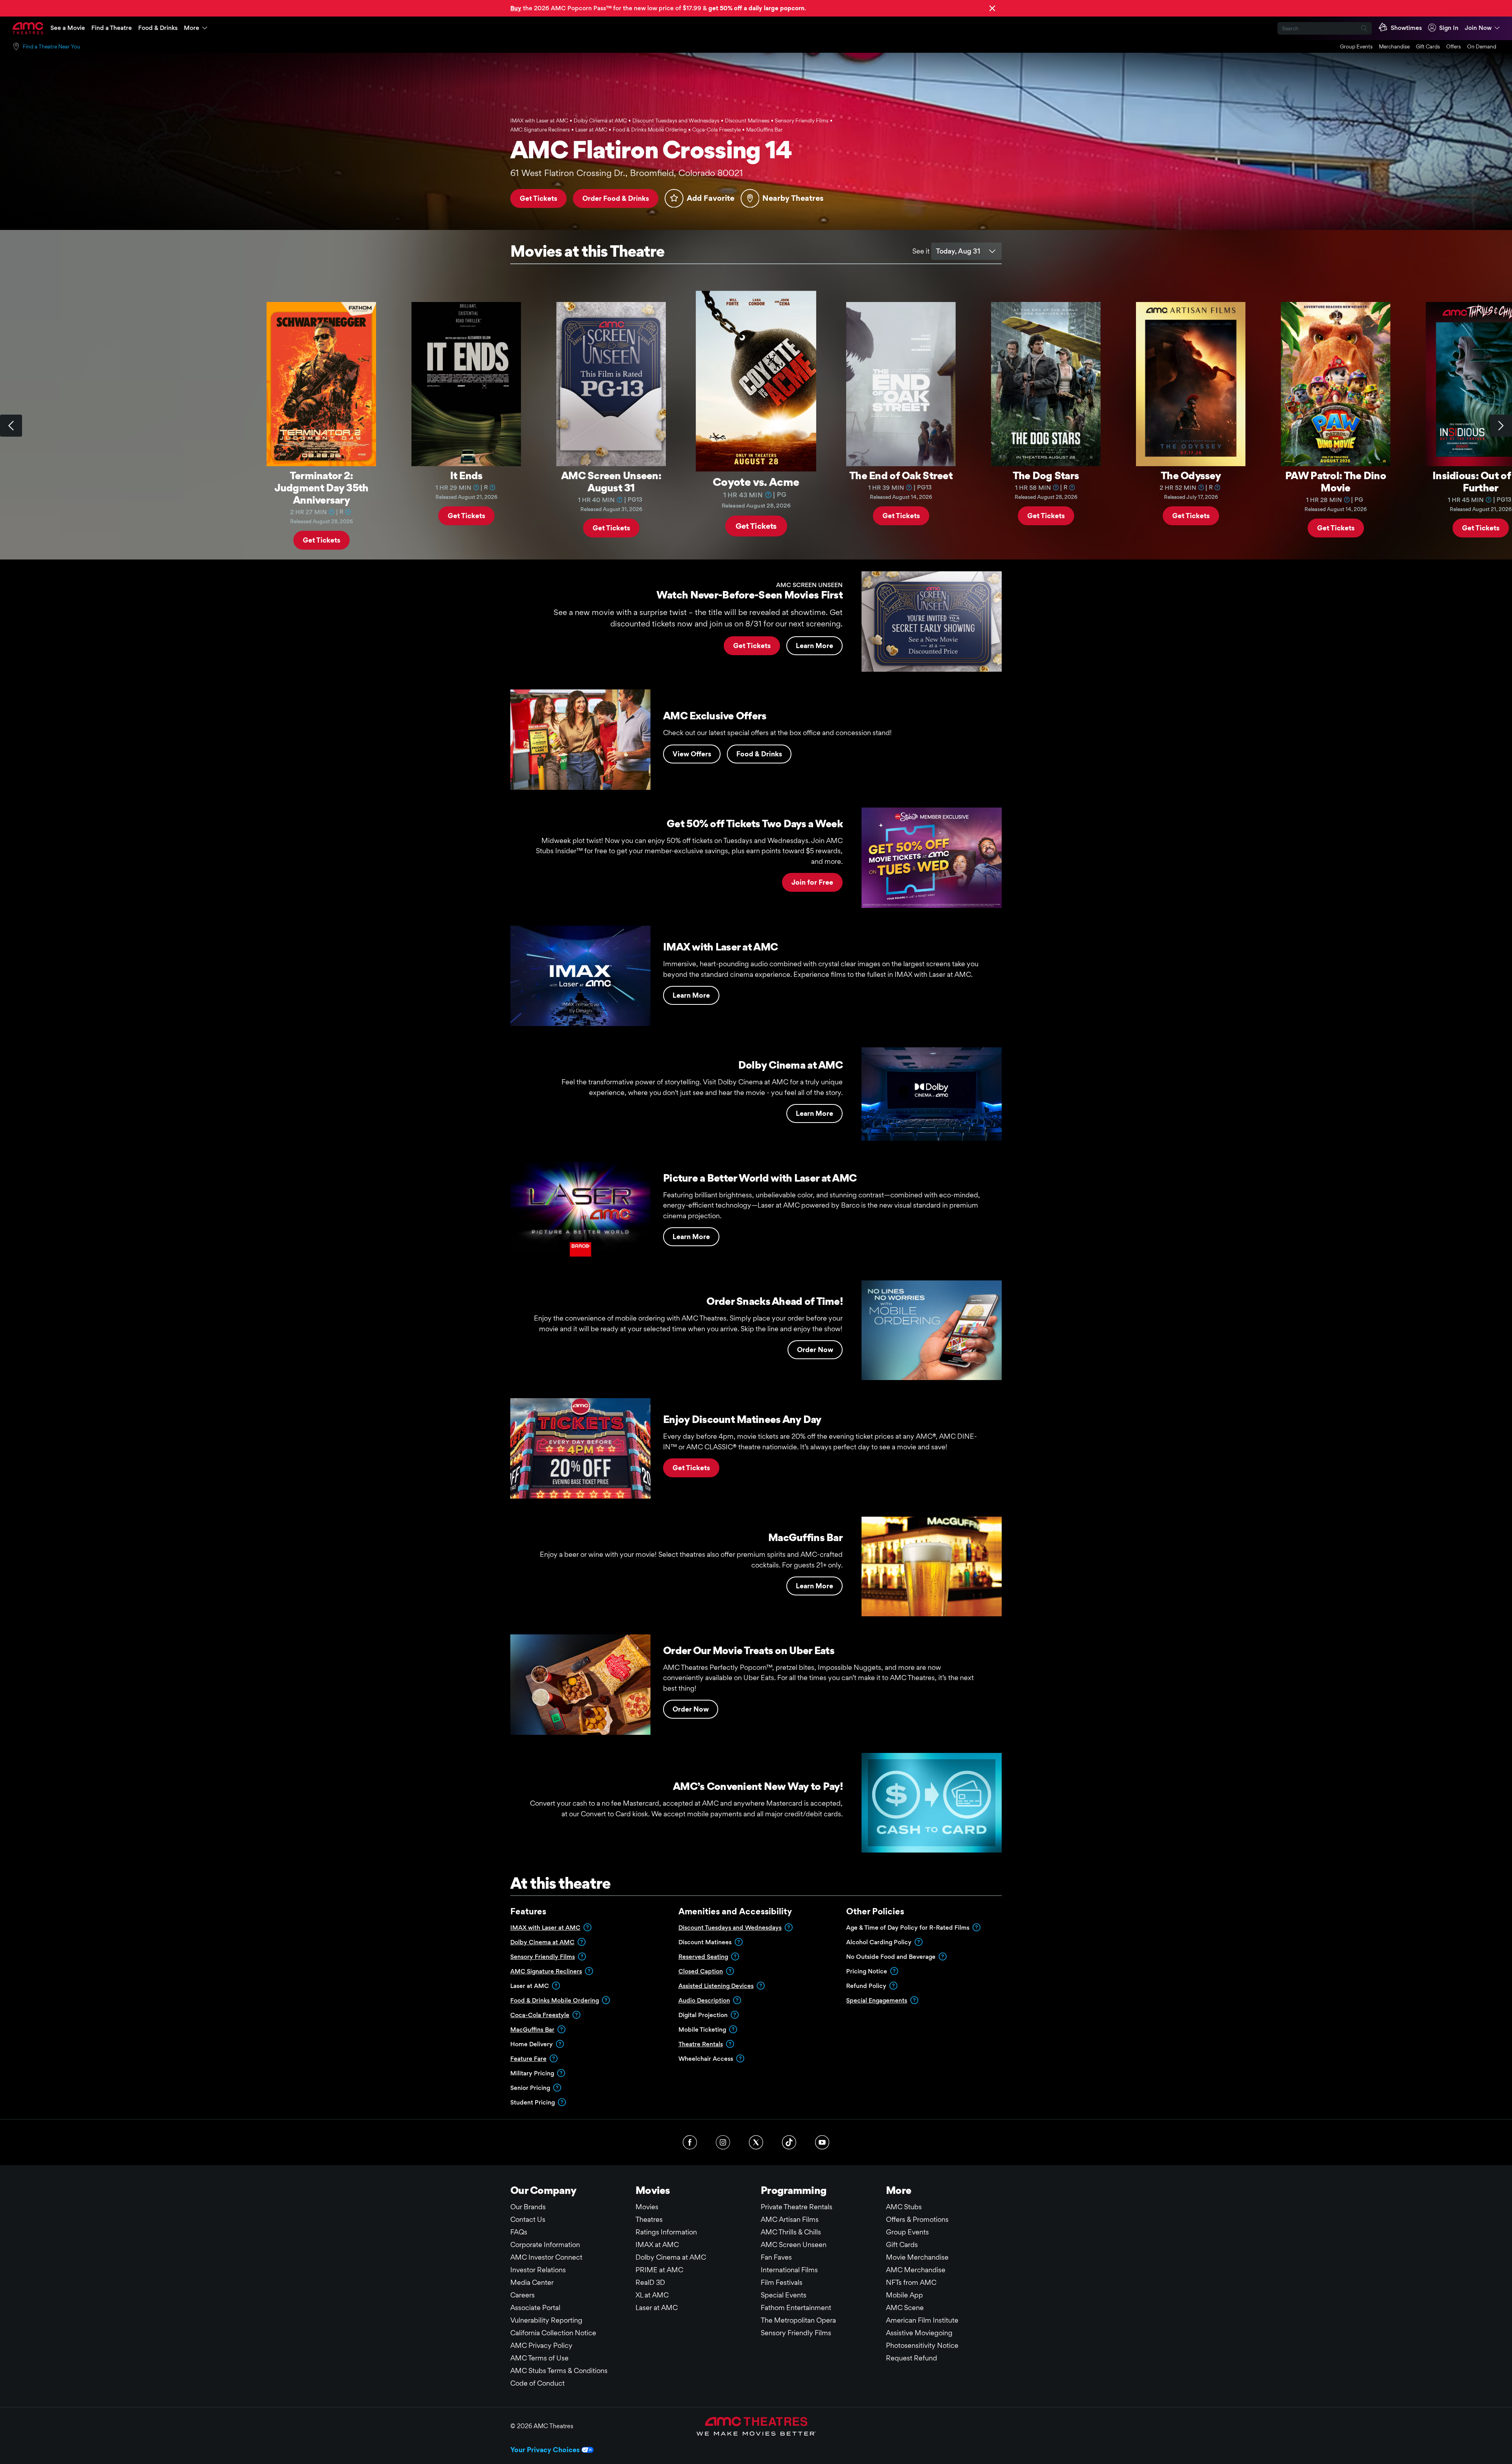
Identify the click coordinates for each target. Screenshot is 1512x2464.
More (192, 28)
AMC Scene (905, 2307)
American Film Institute (922, 2320)
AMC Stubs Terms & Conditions (559, 2370)
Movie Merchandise (917, 2257)
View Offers (692, 754)
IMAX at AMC (657, 2244)
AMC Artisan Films (790, 2219)
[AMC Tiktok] (789, 2142)
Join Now (1478, 28)
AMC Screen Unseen (794, 2244)
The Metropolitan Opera (798, 2320)
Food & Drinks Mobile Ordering (555, 2000)
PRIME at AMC (659, 2270)
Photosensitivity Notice (922, 2345)
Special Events (784, 2295)
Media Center (532, 2282)
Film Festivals (782, 2282)
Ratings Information (666, 2232)
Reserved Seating (703, 1957)
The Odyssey (1191, 475)
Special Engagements (877, 2000)
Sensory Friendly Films (543, 1957)
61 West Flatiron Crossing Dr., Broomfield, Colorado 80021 (627, 173)
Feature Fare (528, 2059)
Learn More (814, 646)
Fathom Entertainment (796, 2307)
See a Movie (68, 28)
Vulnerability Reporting (546, 2320)
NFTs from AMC (911, 2282)
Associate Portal (535, 2307)
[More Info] (332, 511)
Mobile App (904, 2295)
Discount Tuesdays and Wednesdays (730, 1928)
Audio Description (704, 2000)
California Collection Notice (553, 2333)
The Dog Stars (1046, 475)
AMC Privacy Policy (541, 2345)
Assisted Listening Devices (716, 1986)
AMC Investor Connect (546, 2257)
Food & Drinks (158, 28)
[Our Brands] (756, 2426)
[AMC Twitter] (756, 2142)
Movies (647, 2207)
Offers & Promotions (917, 2219)
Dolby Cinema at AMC (542, 1942)
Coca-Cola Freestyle (540, 2015)
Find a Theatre (112, 28)
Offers (1454, 46)
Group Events (1356, 46)
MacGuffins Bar (532, 2030)
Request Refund (912, 2358)
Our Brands (528, 2207)
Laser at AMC (657, 2307)
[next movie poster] (1501, 426)
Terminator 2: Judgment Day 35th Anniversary (321, 487)
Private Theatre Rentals (797, 2207)
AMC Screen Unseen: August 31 (611, 481)
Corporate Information (545, 2244)
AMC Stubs (904, 2207)
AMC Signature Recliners (546, 1971)
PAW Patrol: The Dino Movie (1336, 481)
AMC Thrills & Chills (791, 2232)
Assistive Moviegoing (919, 2333)
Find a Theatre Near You (52, 46)
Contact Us (528, 2219)
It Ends (466, 475)
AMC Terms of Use (539, 2358)
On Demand (1482, 46)
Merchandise (1394, 46)
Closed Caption (701, 1971)
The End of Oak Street (901, 475)
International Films (789, 2270)
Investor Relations (538, 2270)
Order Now (815, 1350)
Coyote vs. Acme (756, 481)
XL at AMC (652, 2295)
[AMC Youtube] (822, 2142)
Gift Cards (1428, 46)
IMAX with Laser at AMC (545, 1928)
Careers (523, 2295)
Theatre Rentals (701, 2044)
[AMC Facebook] (690, 2142)
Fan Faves (776, 2257)
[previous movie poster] (11, 426)
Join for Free (812, 882)
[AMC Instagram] (723, 2142)
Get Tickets (538, 198)
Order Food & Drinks (616, 198)
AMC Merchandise (916, 2270)
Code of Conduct (537, 2383)
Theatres (649, 2219)
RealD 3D (650, 2282)
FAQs (519, 2232)
